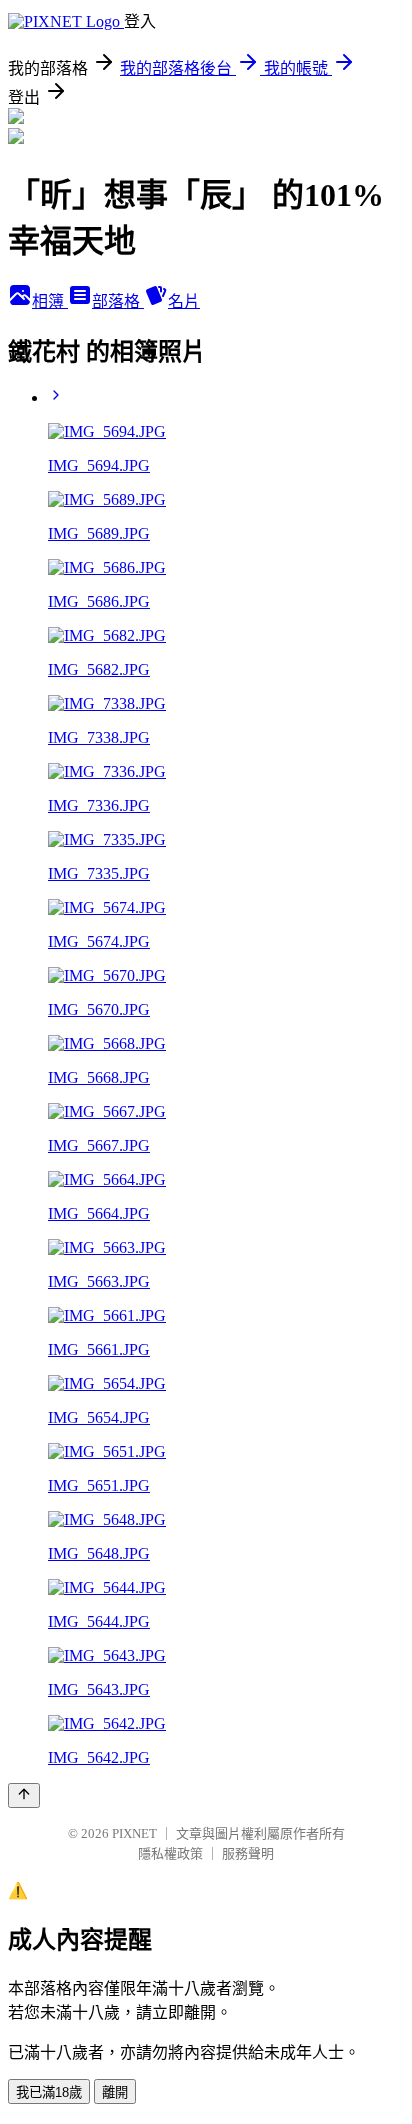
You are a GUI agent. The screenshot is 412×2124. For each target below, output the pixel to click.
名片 (184, 301)
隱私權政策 (170, 1853)
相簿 (50, 301)
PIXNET (134, 1833)
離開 (115, 2092)
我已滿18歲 (49, 2092)
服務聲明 (248, 1853)
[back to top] (24, 1795)
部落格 (118, 301)
